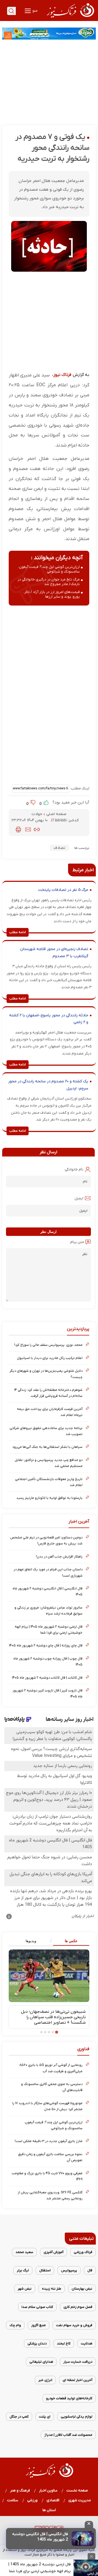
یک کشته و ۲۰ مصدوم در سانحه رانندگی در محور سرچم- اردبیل (48, 1085)
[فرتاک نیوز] (70, 18)
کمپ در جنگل (19, 2417)
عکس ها (71, 1941)
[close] (89, 2524)
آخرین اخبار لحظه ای (77, 2380)
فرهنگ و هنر (20, 2490)
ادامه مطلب (18, 932)
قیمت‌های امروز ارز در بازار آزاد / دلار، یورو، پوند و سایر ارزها (52, 594)
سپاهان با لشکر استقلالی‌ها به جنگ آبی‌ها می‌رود (47, 1447)
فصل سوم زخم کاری (78, 2307)
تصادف (59, 848)
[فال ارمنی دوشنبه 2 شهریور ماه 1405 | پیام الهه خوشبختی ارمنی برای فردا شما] (86, 2568)
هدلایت (87, 2343)
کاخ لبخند (64, 2343)
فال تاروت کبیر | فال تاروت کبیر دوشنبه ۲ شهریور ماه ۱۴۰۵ (48, 1693)
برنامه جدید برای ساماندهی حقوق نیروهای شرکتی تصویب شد (46, 1431)
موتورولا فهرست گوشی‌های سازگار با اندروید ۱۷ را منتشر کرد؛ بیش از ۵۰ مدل (47, 2106)
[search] (11, 11)
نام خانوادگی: (74, 1169)
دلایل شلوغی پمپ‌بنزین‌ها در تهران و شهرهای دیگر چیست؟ (46, 1374)
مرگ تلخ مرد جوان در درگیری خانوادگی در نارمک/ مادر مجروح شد (49, 582)
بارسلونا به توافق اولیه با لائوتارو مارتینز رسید (49, 1498)
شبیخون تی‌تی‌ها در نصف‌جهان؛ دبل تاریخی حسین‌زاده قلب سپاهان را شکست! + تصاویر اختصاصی (53, 2017)
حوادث (37, 814)
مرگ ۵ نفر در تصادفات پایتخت (63, 890)
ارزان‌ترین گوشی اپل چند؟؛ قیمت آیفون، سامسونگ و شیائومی (49, 569)
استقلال (45, 2270)
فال (90, 2270)
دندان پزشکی (37, 2343)
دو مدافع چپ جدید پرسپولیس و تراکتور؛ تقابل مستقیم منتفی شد (49, 1463)
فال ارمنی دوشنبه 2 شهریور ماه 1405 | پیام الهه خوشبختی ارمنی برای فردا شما (40, 2568)
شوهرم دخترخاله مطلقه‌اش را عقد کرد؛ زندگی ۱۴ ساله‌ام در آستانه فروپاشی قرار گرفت (48, 1393)
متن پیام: (77, 1242)
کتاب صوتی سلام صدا (37, 2307)
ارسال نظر (48, 1232)
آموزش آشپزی (53, 2252)
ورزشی (33, 2500)
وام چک (15, 2325)
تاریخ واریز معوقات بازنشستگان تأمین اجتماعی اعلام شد (49, 1482)
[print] (18, 829)
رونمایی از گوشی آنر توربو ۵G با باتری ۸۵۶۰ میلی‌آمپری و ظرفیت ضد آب (51, 2068)
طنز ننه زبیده (52, 2289)
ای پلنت (45, 2417)
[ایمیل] (28, 829)
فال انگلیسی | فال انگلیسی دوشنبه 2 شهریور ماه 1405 (40, 2537)
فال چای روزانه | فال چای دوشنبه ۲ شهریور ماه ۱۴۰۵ (46, 1645)
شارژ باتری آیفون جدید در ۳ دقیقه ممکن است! (49, 2141)
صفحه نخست (77, 2490)
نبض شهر (25, 2289)
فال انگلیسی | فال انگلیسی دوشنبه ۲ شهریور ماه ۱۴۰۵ (48, 1591)
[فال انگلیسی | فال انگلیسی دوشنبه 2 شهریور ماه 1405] (83, 2539)
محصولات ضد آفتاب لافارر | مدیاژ (68, 2435)
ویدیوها (31, 1941)
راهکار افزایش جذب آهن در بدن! (59, 1557)
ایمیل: (79, 1198)
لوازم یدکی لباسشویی (76, 2417)
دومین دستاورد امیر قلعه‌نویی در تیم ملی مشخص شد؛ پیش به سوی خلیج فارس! (46, 1540)
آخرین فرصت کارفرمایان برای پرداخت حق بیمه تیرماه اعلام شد (50, 1412)
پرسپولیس (69, 2270)
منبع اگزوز (39, 2325)
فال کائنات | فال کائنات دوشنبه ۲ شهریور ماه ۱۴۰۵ (47, 1678)
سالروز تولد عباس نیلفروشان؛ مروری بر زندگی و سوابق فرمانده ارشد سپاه (48, 1611)
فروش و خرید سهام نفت (74, 2325)
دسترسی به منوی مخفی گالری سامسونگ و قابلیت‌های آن (52, 2087)
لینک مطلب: (79, 788)
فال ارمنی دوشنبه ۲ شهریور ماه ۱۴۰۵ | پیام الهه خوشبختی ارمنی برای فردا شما (49, 1630)
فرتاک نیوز (62, 375)
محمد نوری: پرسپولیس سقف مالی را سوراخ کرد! (48, 1345)
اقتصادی (53, 2500)
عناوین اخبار (48, 2490)
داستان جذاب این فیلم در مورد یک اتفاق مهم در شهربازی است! (48, 1572)
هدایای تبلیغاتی (41, 2362)
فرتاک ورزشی (83, 2252)
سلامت (13, 2500)
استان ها (49, 2510)
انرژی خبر (45, 2380)
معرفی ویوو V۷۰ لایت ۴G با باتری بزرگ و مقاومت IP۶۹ (47, 2176)
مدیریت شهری (80, 2500)
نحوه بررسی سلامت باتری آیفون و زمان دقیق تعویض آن (50, 2157)
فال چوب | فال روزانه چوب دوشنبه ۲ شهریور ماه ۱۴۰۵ (48, 1662)
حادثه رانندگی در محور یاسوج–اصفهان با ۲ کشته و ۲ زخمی (49, 1019)
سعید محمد (24, 2252)
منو (35, 11)
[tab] (69, 1941)
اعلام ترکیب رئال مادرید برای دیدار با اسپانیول (50, 1358)
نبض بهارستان (82, 2289)
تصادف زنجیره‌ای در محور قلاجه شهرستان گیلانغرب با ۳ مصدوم (54, 953)
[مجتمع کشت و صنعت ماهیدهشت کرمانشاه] (49, 34)
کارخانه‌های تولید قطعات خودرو (69, 2398)
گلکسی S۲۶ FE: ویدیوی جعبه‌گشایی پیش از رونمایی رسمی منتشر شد (50, 2195)
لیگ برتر (23, 2270)
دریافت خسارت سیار (78, 2362)
